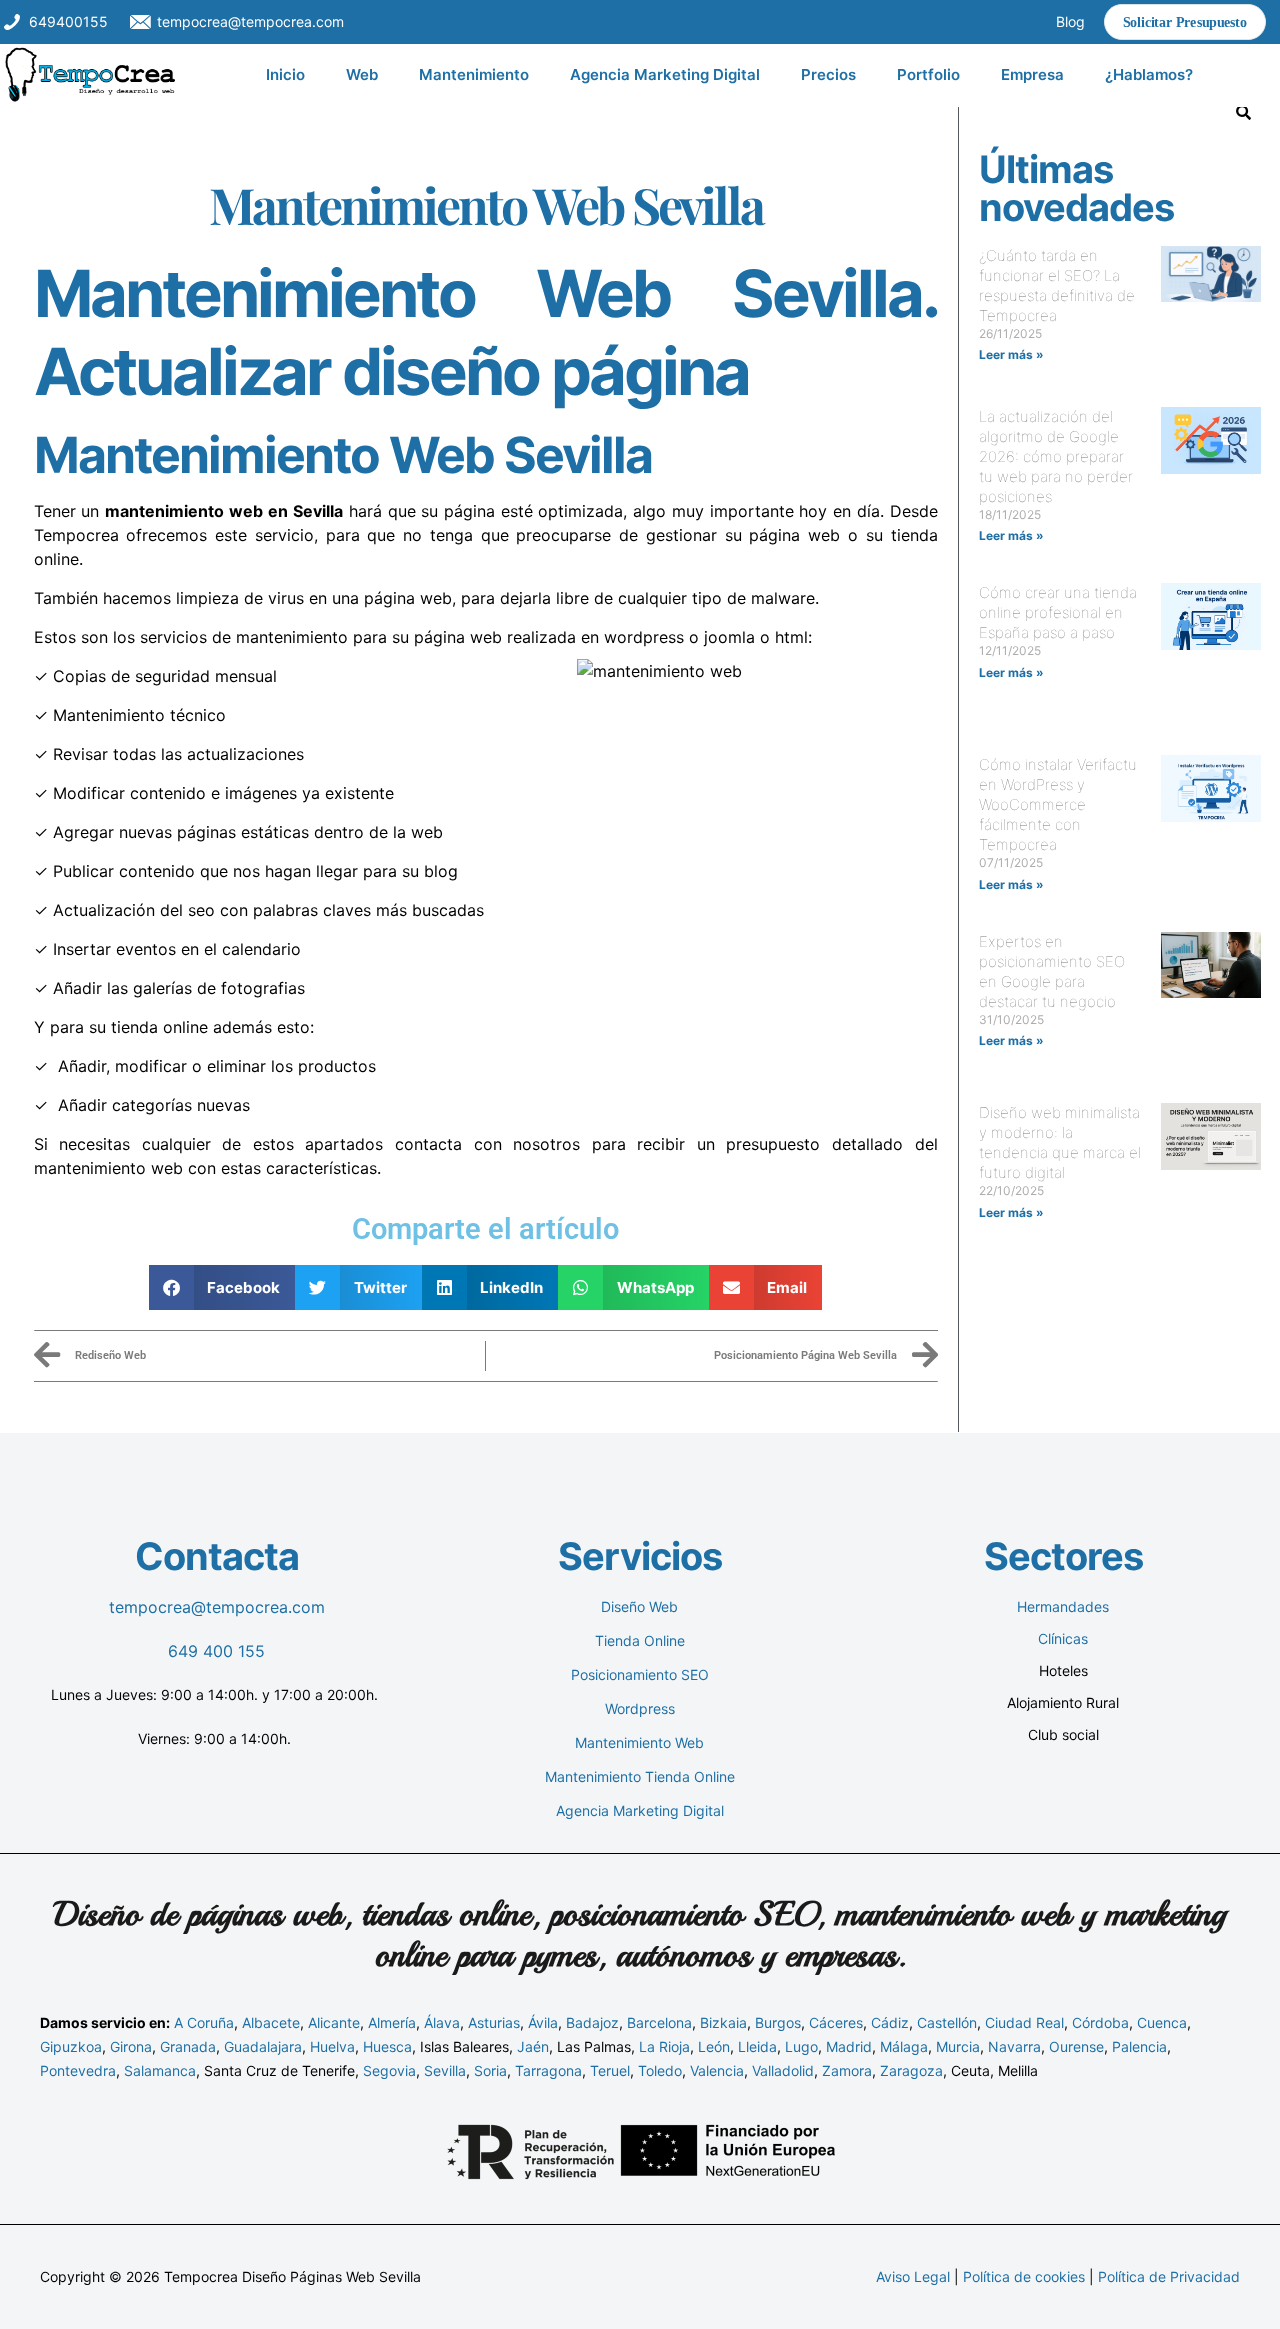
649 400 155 (216, 1651)
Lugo (801, 2046)
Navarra (1014, 2046)
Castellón (947, 2022)
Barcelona (659, 2022)
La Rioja (664, 2046)
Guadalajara (263, 2046)
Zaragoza (911, 2070)
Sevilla (445, 2070)
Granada (188, 2046)
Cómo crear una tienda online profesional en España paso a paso (1058, 612)
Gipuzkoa (71, 2046)
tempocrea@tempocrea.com (217, 1607)
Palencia (1139, 2046)
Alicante (334, 2022)
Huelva (332, 2046)
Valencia (717, 2070)
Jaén (533, 2046)
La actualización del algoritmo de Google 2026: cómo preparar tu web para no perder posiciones (1056, 456)
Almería (392, 2022)
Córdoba (1100, 2022)
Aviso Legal (913, 2276)
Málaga (904, 2046)
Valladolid (783, 2070)
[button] (222, 1287)
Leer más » (1011, 354)
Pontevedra (78, 2070)
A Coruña (204, 2022)
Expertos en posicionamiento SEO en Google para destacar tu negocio (1052, 971)
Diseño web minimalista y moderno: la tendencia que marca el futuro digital (1060, 1142)
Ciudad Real (1024, 2022)
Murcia (958, 2046)
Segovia (389, 2070)
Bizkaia (723, 2022)
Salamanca (160, 2070)
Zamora (847, 2070)
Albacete (271, 2022)
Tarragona (548, 2070)
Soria (490, 2070)
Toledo (660, 2070)
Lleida (757, 2046)
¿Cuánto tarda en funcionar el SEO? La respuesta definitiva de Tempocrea (1057, 285)
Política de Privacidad (1169, 2276)
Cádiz (890, 2022)
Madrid (849, 2046)
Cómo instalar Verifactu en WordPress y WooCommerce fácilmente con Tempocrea (1058, 804)
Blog (1070, 21)
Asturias (494, 2022)
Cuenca (1162, 2022)
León (714, 2046)
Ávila (543, 2022)
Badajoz (592, 2022)
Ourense (1076, 2046)
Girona (131, 2046)
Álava (442, 2022)
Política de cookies (1024, 2276)
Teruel (610, 2070)
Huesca (387, 2046)
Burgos (778, 2022)
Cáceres (836, 2022)
